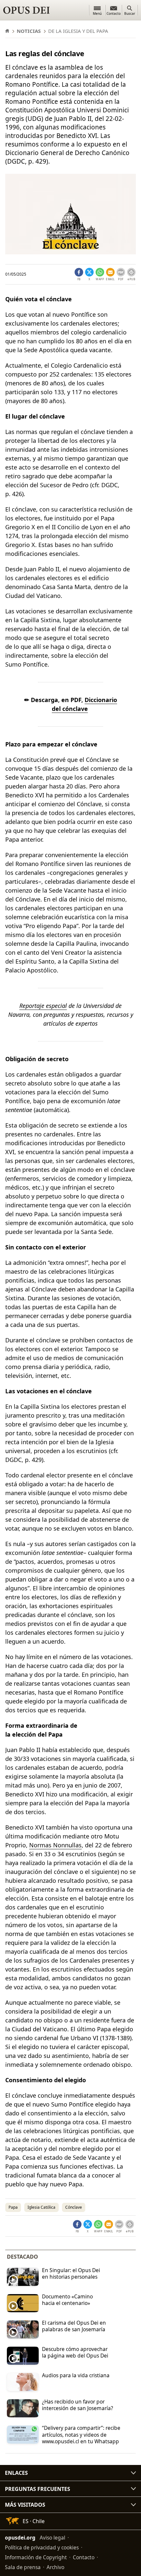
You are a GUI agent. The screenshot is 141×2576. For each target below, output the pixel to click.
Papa (13, 2207)
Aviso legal (52, 2538)
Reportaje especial (43, 1006)
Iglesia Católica (41, 2207)
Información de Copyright (36, 2557)
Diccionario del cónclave (84, 704)
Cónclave (74, 2207)
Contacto (84, 2557)
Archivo (55, 2567)
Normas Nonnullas (55, 1845)
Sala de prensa (23, 2567)
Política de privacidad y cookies (42, 2547)
